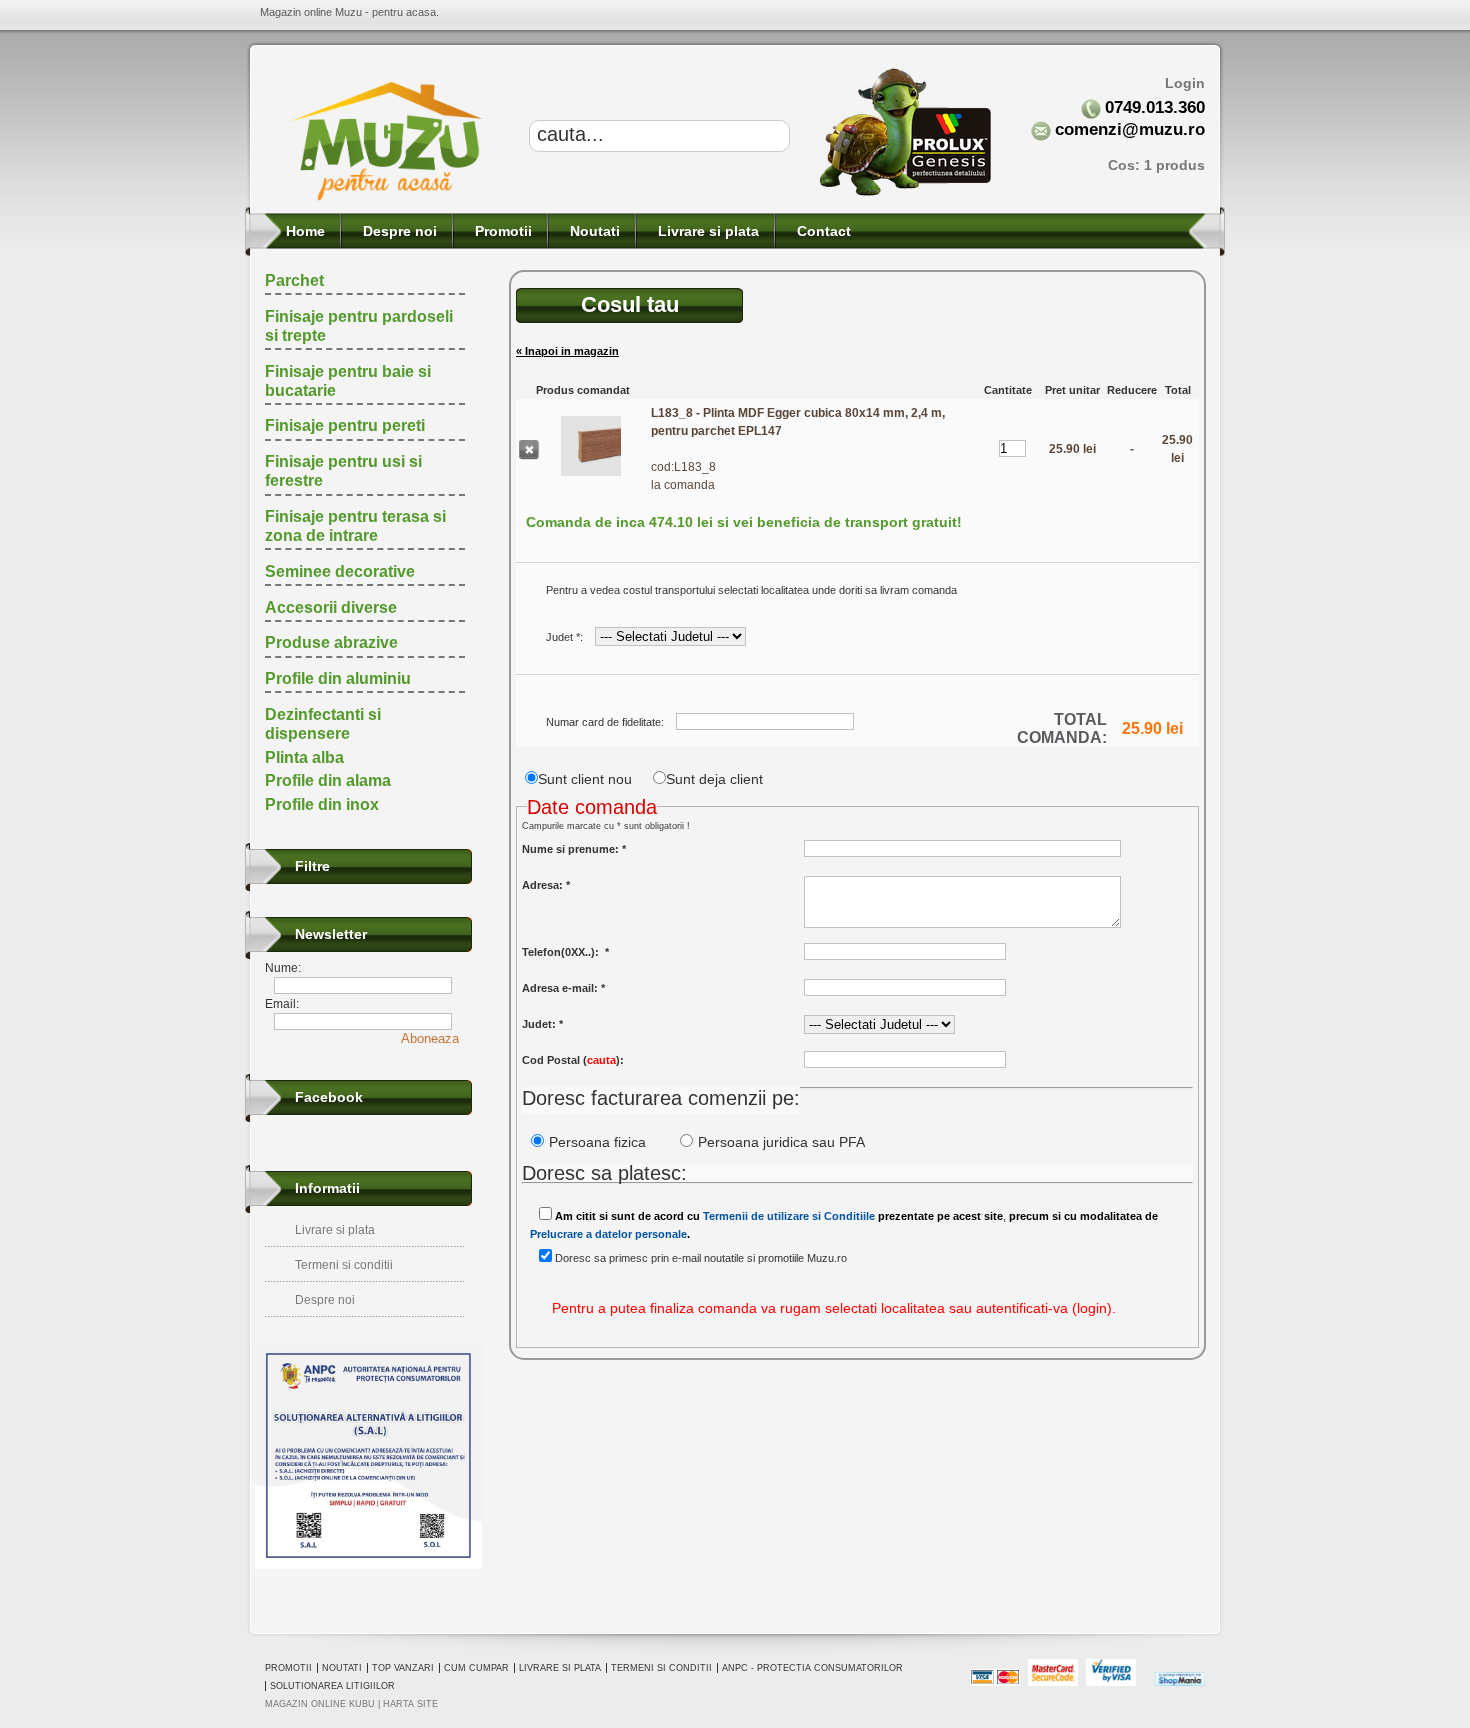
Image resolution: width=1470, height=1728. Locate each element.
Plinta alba (304, 757)
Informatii (327, 1188)
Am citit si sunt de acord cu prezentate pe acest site (779, 1216)
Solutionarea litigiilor (332, 1686)
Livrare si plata (706, 231)
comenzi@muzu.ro (1130, 129)
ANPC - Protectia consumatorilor (812, 1668)
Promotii (501, 231)
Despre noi (398, 231)
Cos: (1156, 165)
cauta (601, 1060)
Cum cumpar (476, 1668)
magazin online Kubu (320, 1704)
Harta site (410, 1704)
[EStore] (386, 198)
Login (1185, 83)
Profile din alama (328, 780)
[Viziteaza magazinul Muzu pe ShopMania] (1180, 1683)
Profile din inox (322, 804)
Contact (822, 231)
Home (303, 231)
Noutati (593, 231)
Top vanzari (403, 1668)
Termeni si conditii (344, 1265)
